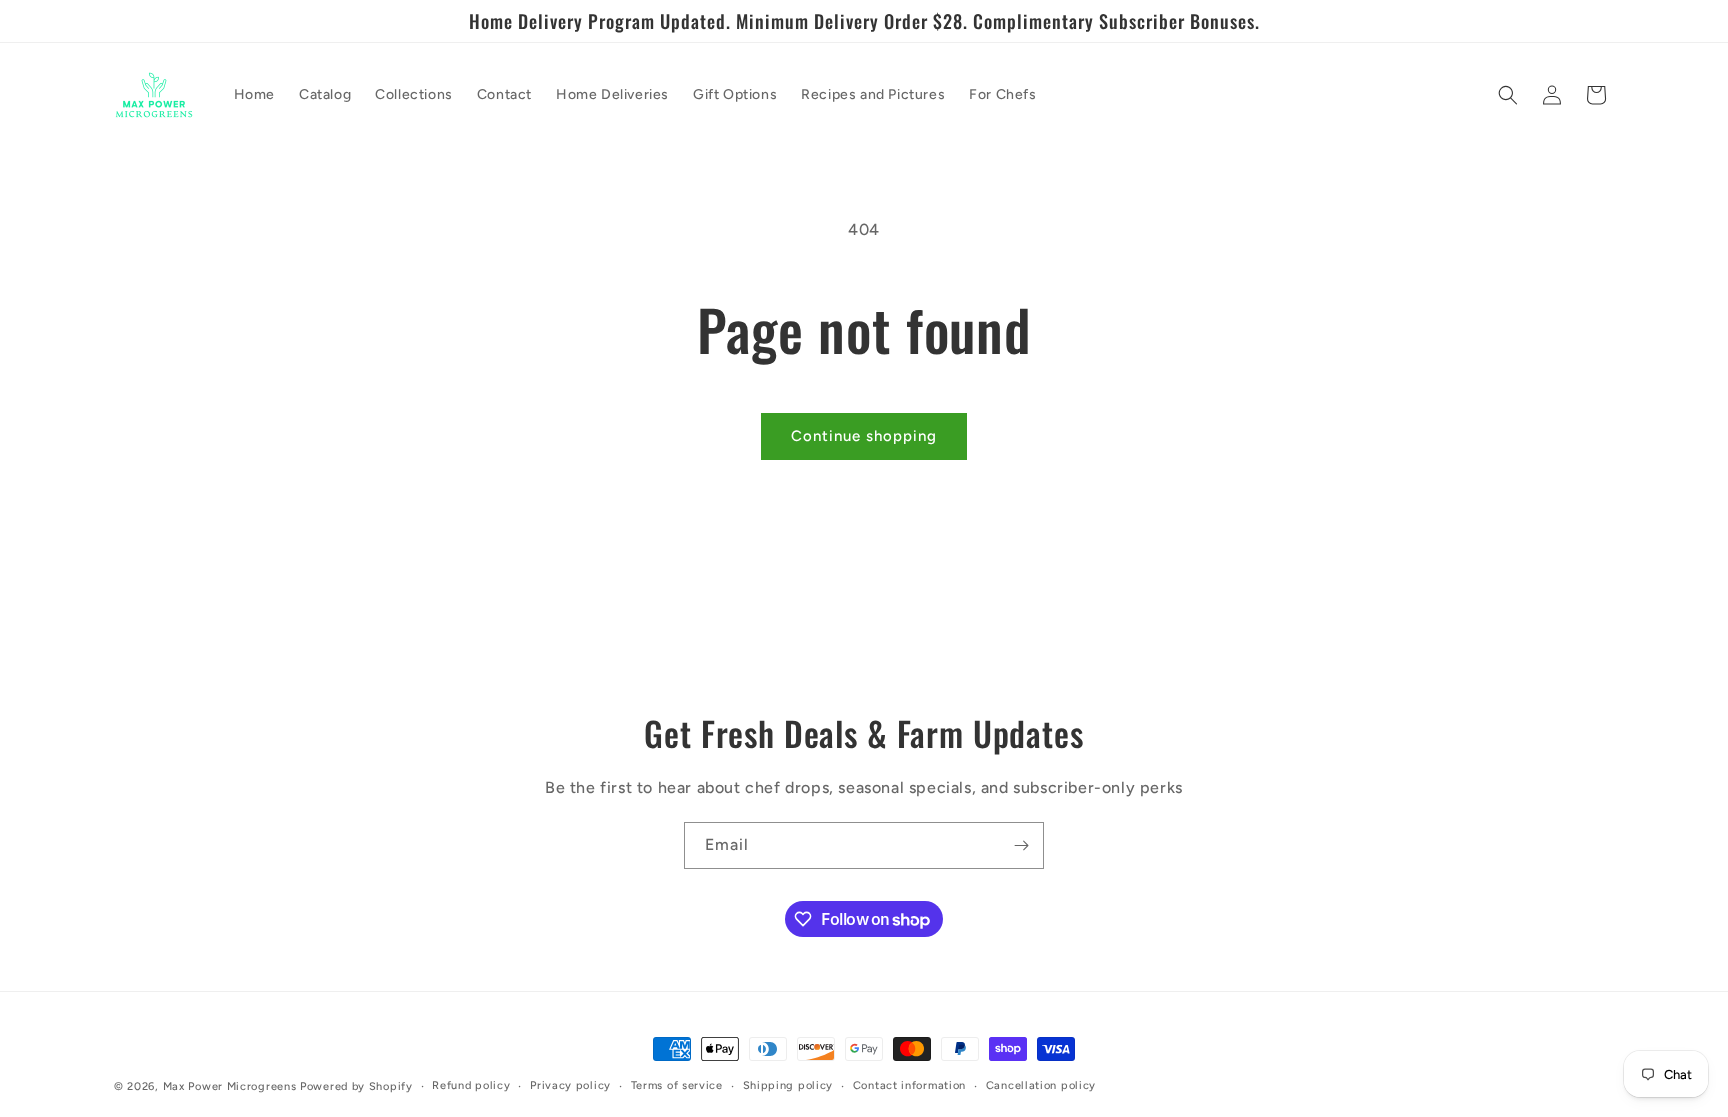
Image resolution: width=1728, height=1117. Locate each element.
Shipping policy (788, 1085)
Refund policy (471, 1085)
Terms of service (677, 1085)
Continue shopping (864, 436)
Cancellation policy (1041, 1085)
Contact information (909, 1085)
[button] (1508, 95)
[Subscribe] (1021, 845)
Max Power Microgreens (230, 1086)
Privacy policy (570, 1085)
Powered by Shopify (356, 1086)
